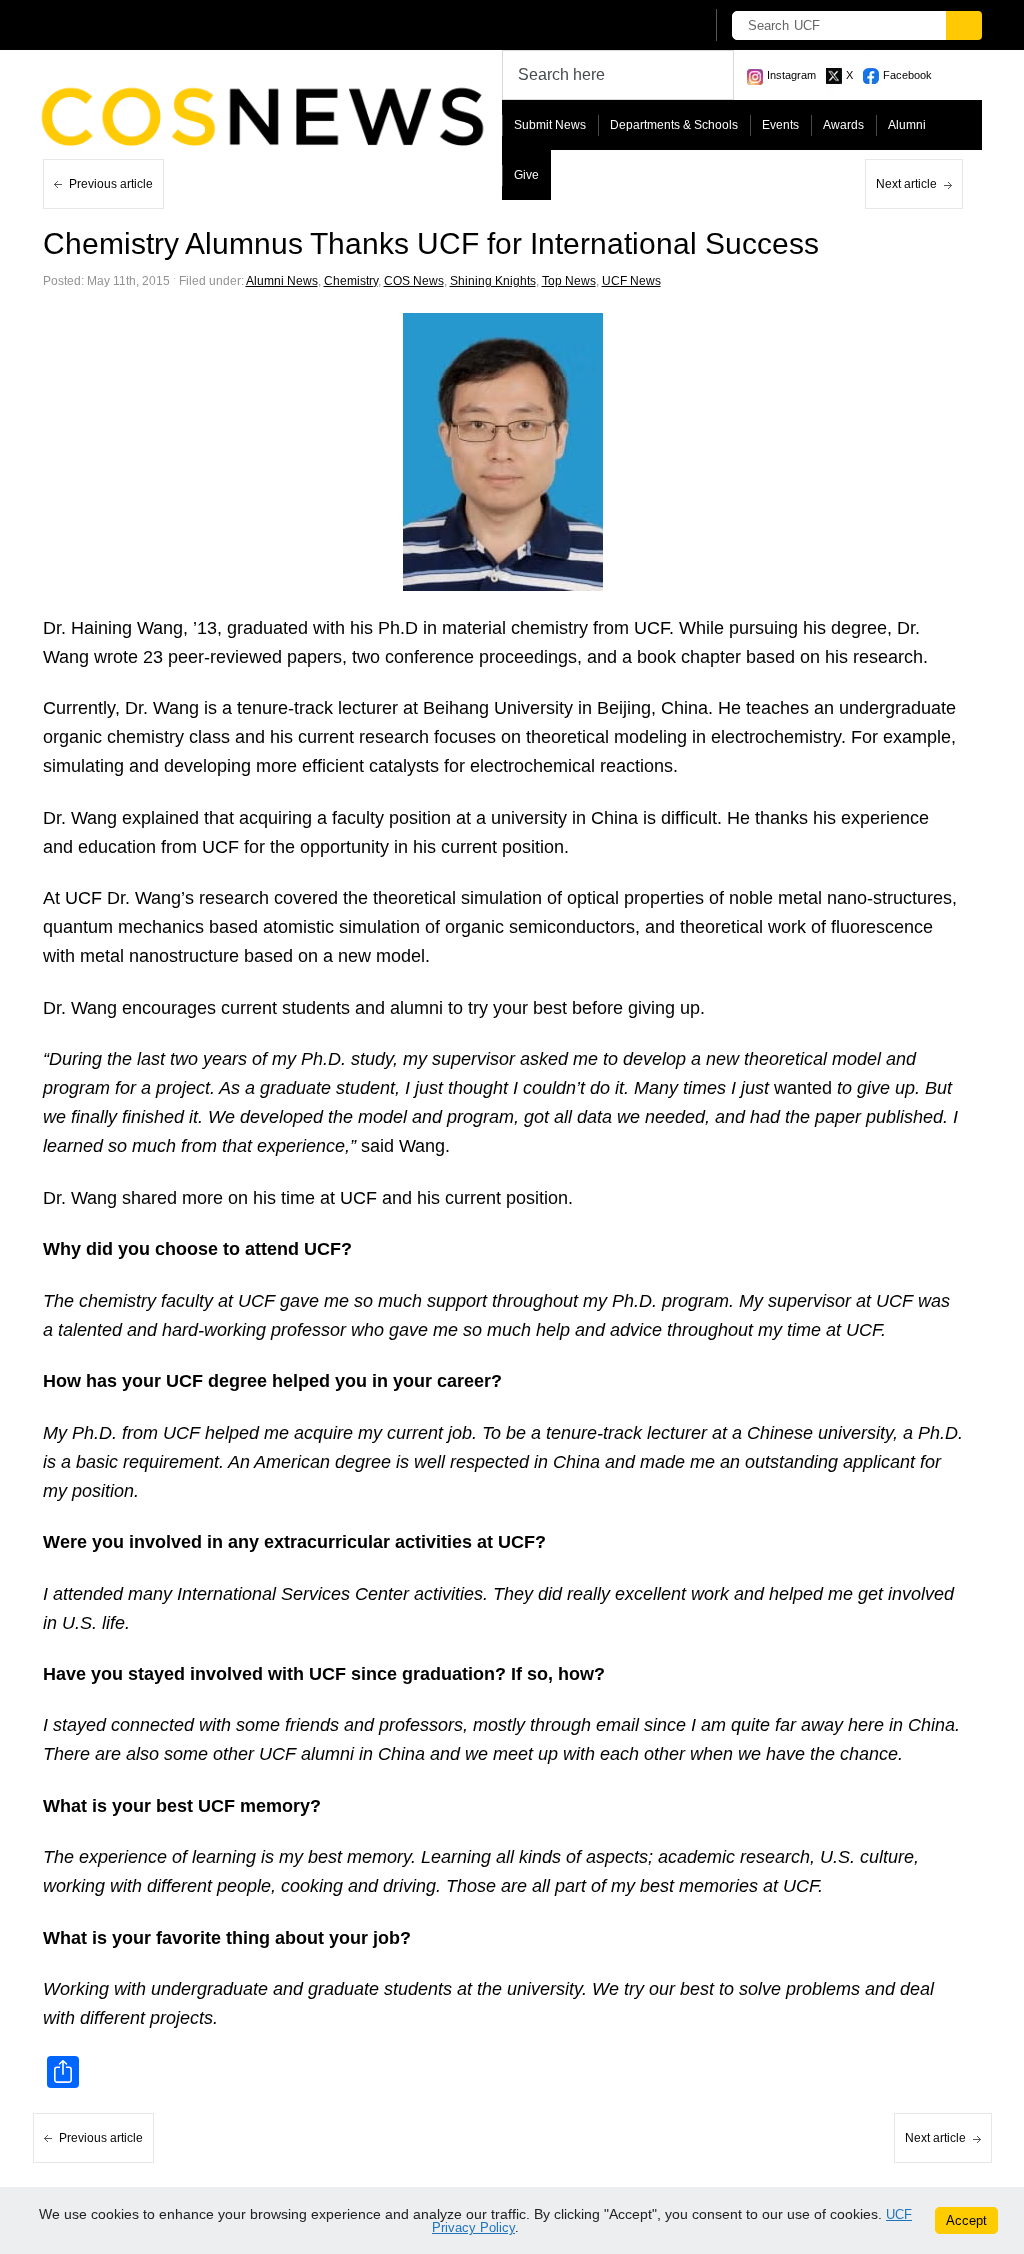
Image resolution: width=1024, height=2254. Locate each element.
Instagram (791, 75)
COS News (414, 281)
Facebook (907, 75)
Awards (843, 125)
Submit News (550, 125)
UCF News (631, 281)
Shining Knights (493, 281)
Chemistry (351, 281)
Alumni (907, 125)
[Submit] (964, 25)
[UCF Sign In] (639, 26)
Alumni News (282, 281)
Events (780, 125)
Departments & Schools (674, 125)
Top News (569, 281)
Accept (966, 2220)
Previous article (111, 184)
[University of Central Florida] (190, 24)
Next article (906, 184)
